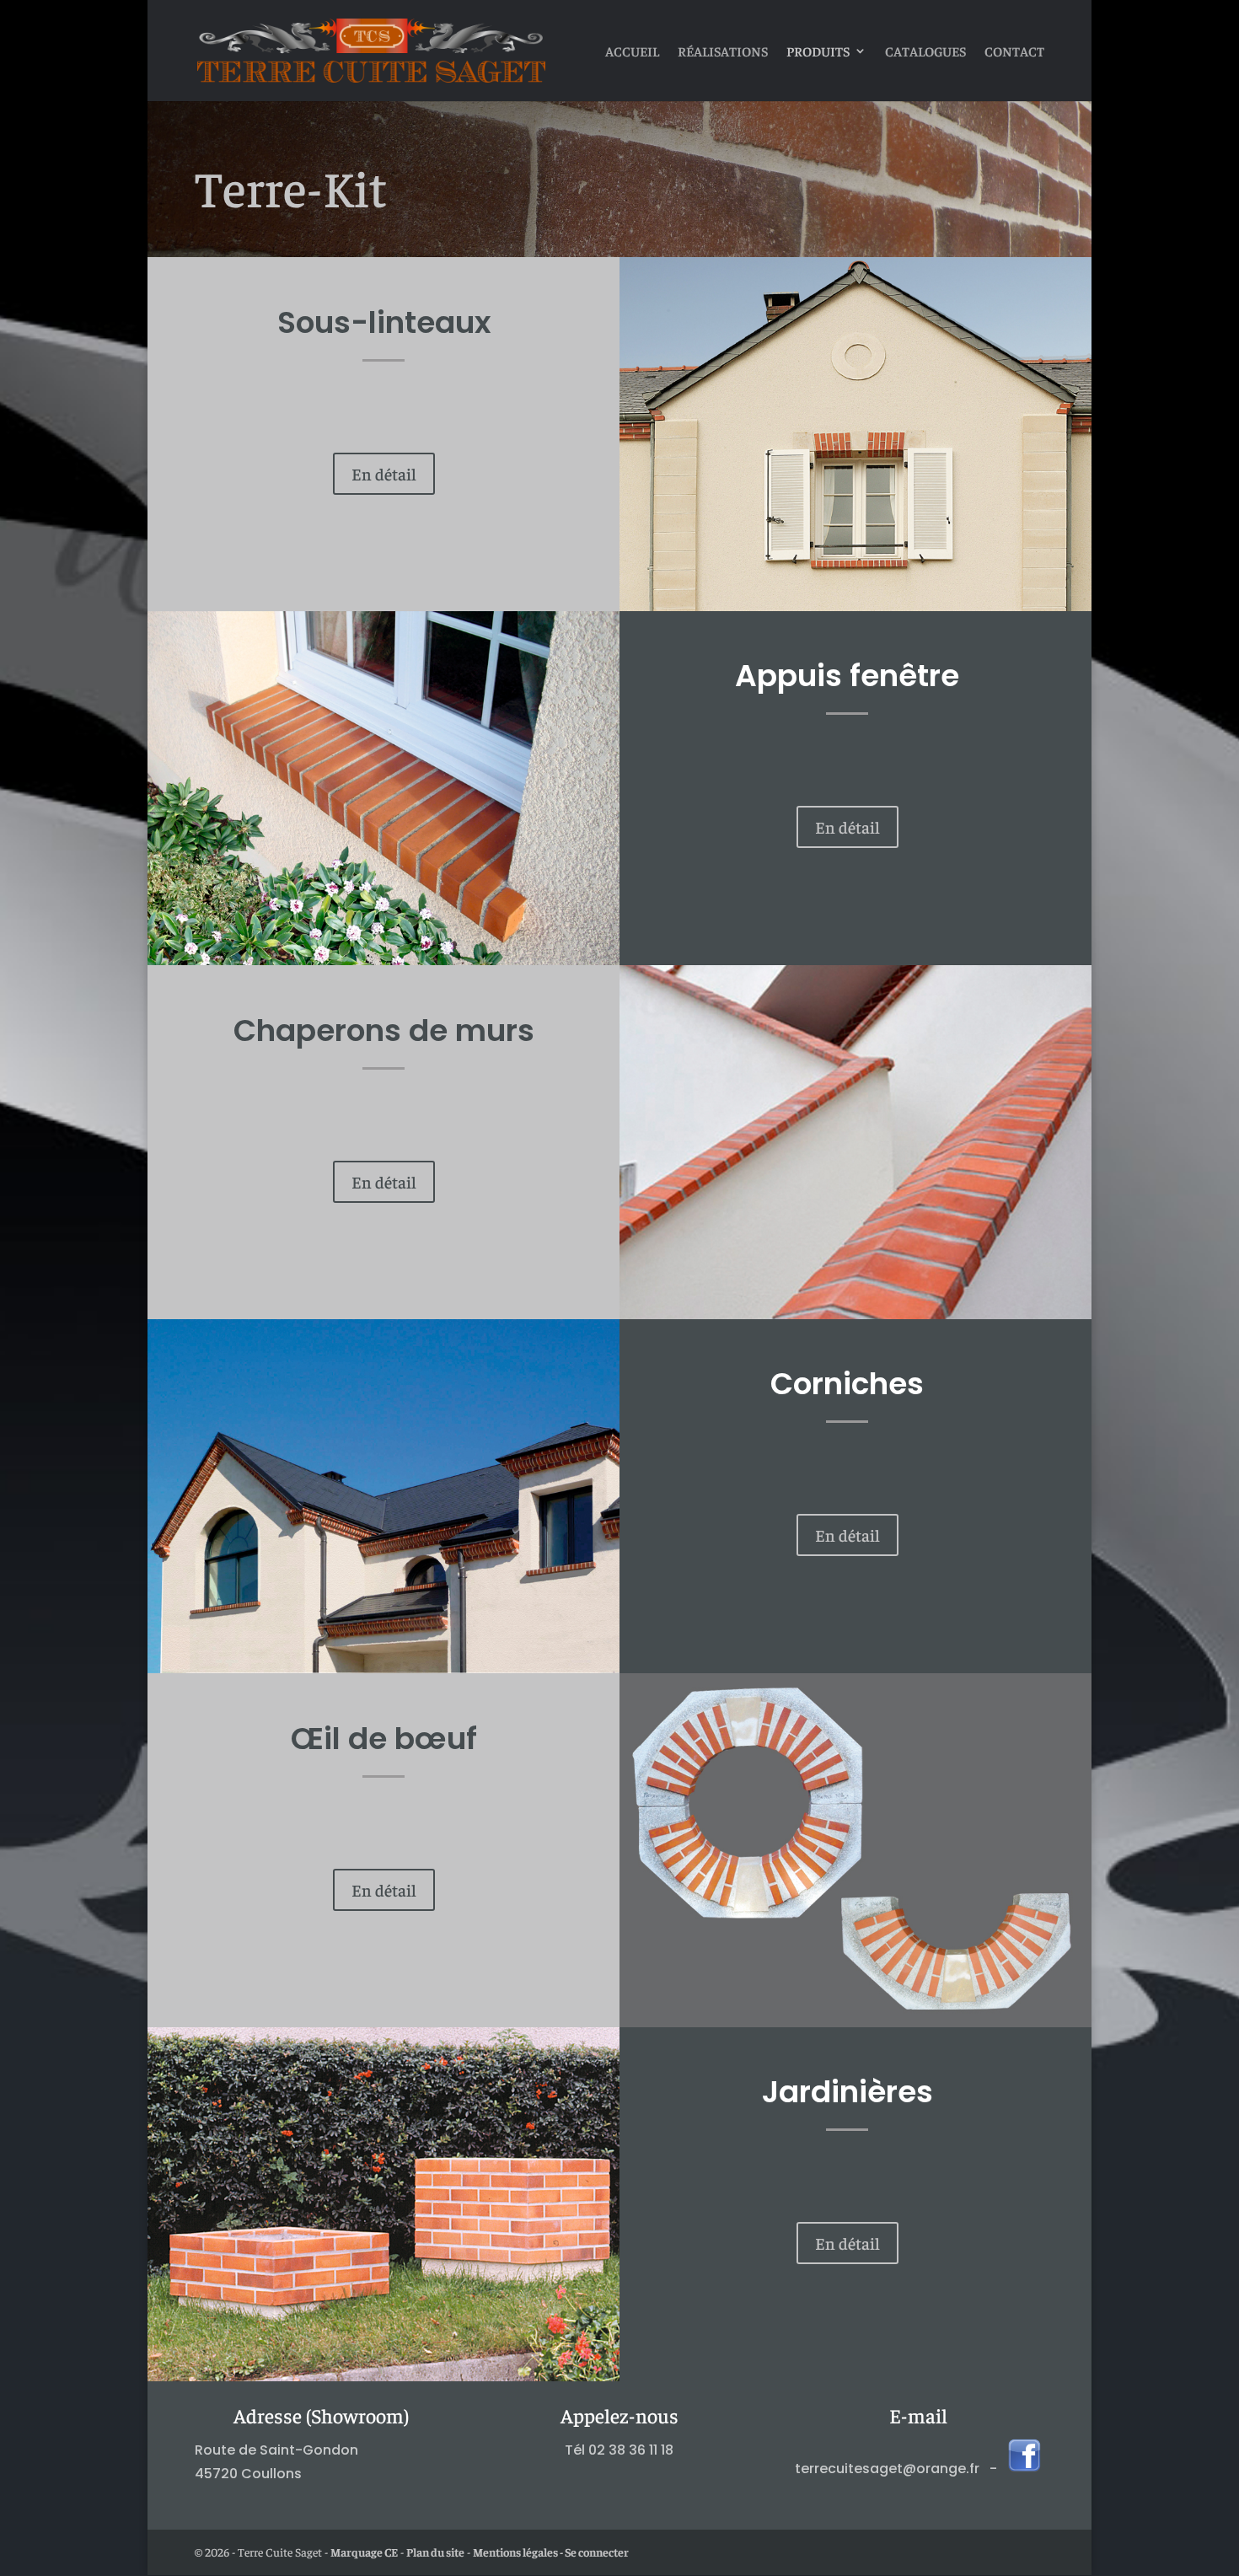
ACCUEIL (632, 52)
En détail (384, 473)
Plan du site (435, 2552)
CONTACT (1014, 52)
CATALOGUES (925, 52)
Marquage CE (364, 2552)
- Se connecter (593, 2552)
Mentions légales (515, 2552)
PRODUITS (818, 52)
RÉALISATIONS (723, 52)
